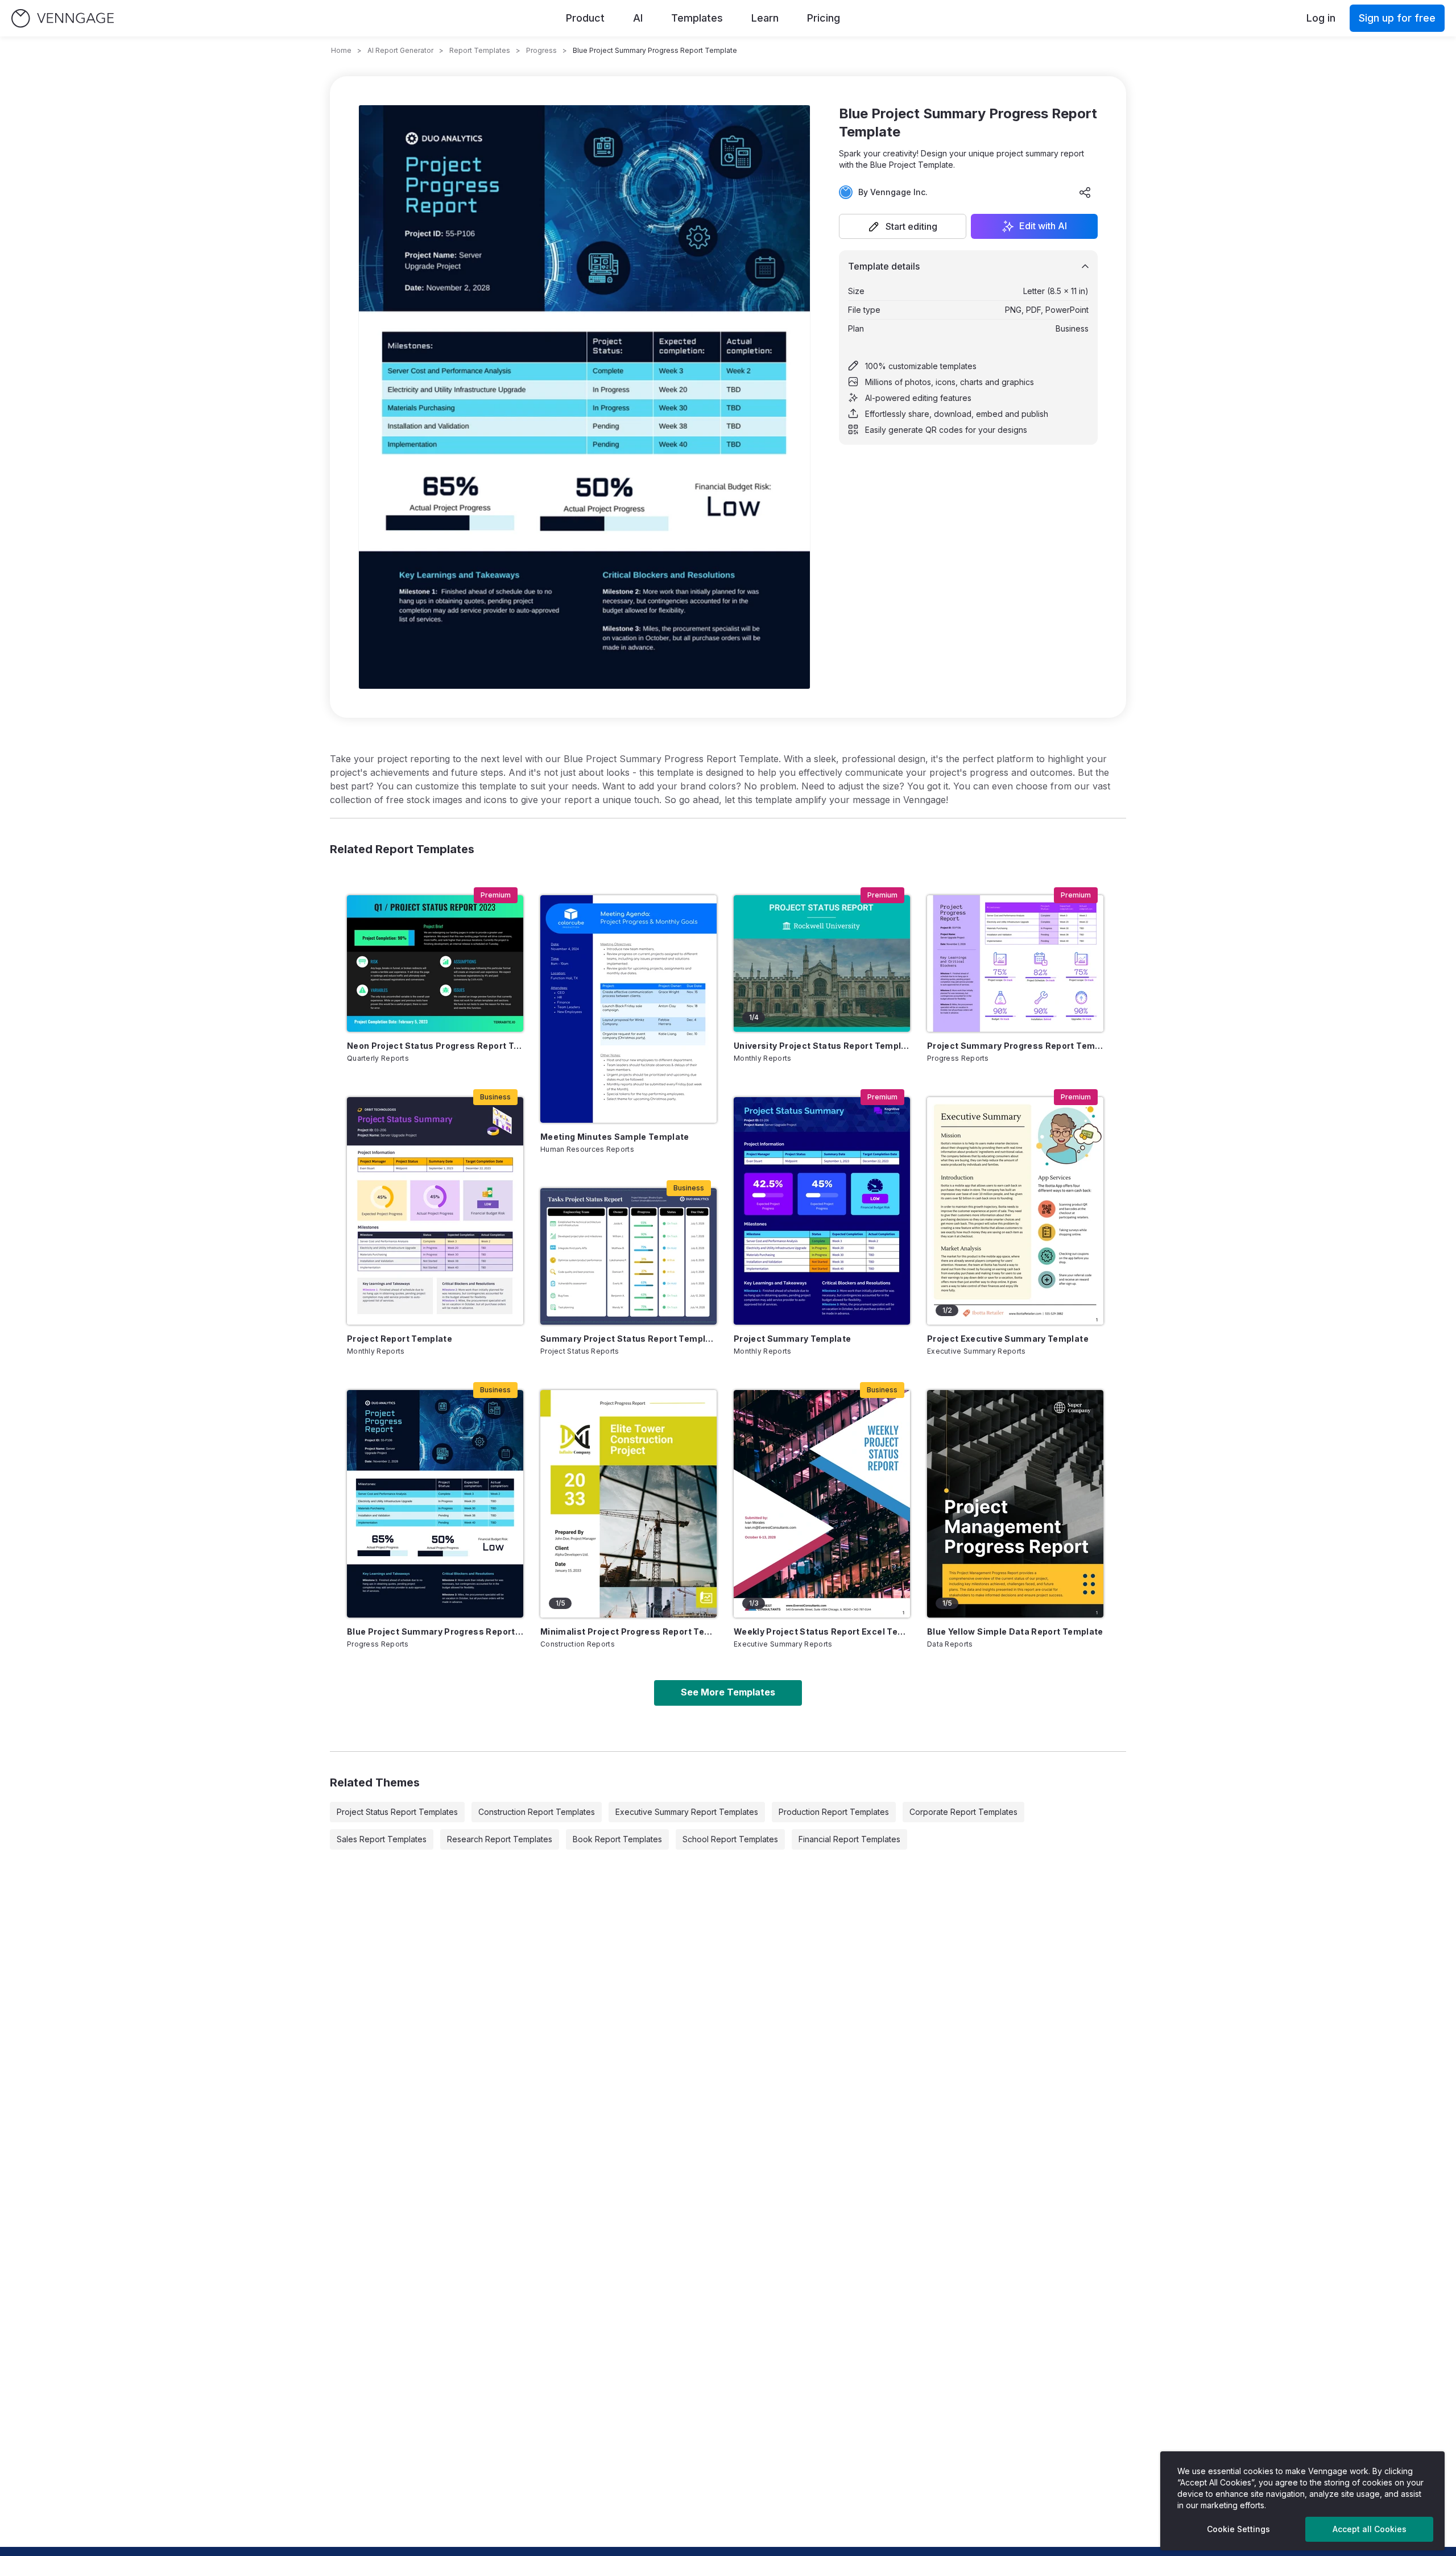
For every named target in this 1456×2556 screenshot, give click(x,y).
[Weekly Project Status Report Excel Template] (822, 1504)
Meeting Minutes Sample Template (615, 1137)
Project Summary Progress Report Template (1015, 1046)
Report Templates (480, 50)
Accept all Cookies (1370, 2529)
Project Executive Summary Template (1008, 1339)
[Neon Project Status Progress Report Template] (435, 963)
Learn (765, 18)
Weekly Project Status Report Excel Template (822, 1631)
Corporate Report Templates (963, 1812)
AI (638, 18)
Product (585, 18)
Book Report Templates (617, 1839)
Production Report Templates (834, 1812)
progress (541, 50)
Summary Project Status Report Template (628, 1339)
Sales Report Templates (382, 1839)
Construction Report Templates (537, 1812)
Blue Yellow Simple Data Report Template (1015, 1631)
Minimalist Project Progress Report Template (628, 1631)
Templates (697, 18)
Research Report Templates (500, 1839)
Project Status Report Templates (397, 1812)
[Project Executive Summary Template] (1015, 1211)
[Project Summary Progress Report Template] (1015, 963)
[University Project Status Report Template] (822, 963)
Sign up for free (1397, 18)
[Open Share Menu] (1085, 192)
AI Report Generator (400, 50)
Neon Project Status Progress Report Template (435, 1046)
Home (341, 50)
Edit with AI (1043, 226)
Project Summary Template (792, 1339)
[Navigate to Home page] (63, 18)
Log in (1321, 18)
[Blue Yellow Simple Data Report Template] (1015, 1504)
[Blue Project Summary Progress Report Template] (435, 1504)
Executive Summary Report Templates (687, 1812)
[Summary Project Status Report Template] (628, 1256)
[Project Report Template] (435, 1211)
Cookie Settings (1238, 2529)
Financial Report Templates (849, 1839)
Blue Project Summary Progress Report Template (435, 1631)
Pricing (824, 18)
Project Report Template (400, 1339)
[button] (903, 226)
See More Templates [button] (728, 1692)
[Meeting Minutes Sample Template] (628, 1009)
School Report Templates (730, 1839)
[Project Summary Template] (822, 1211)
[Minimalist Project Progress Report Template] (628, 1504)
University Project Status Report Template (822, 1046)
